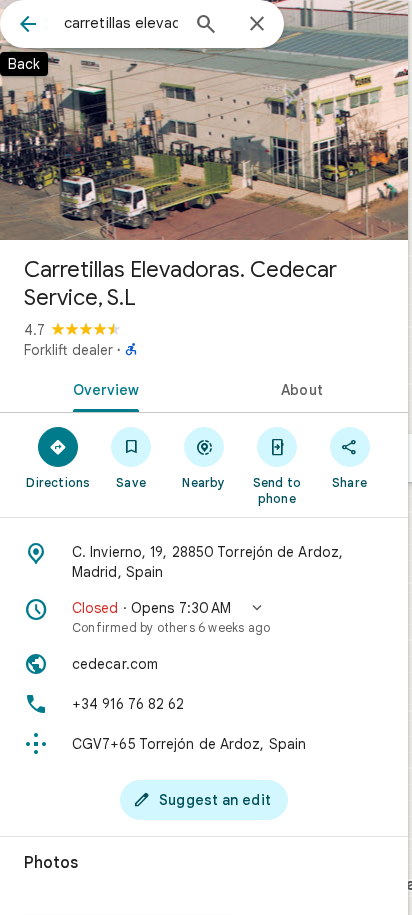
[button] (204, 617)
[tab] (102, 388)
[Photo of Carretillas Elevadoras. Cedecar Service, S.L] (204, 120)
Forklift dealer (68, 350)
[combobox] (121, 23)
